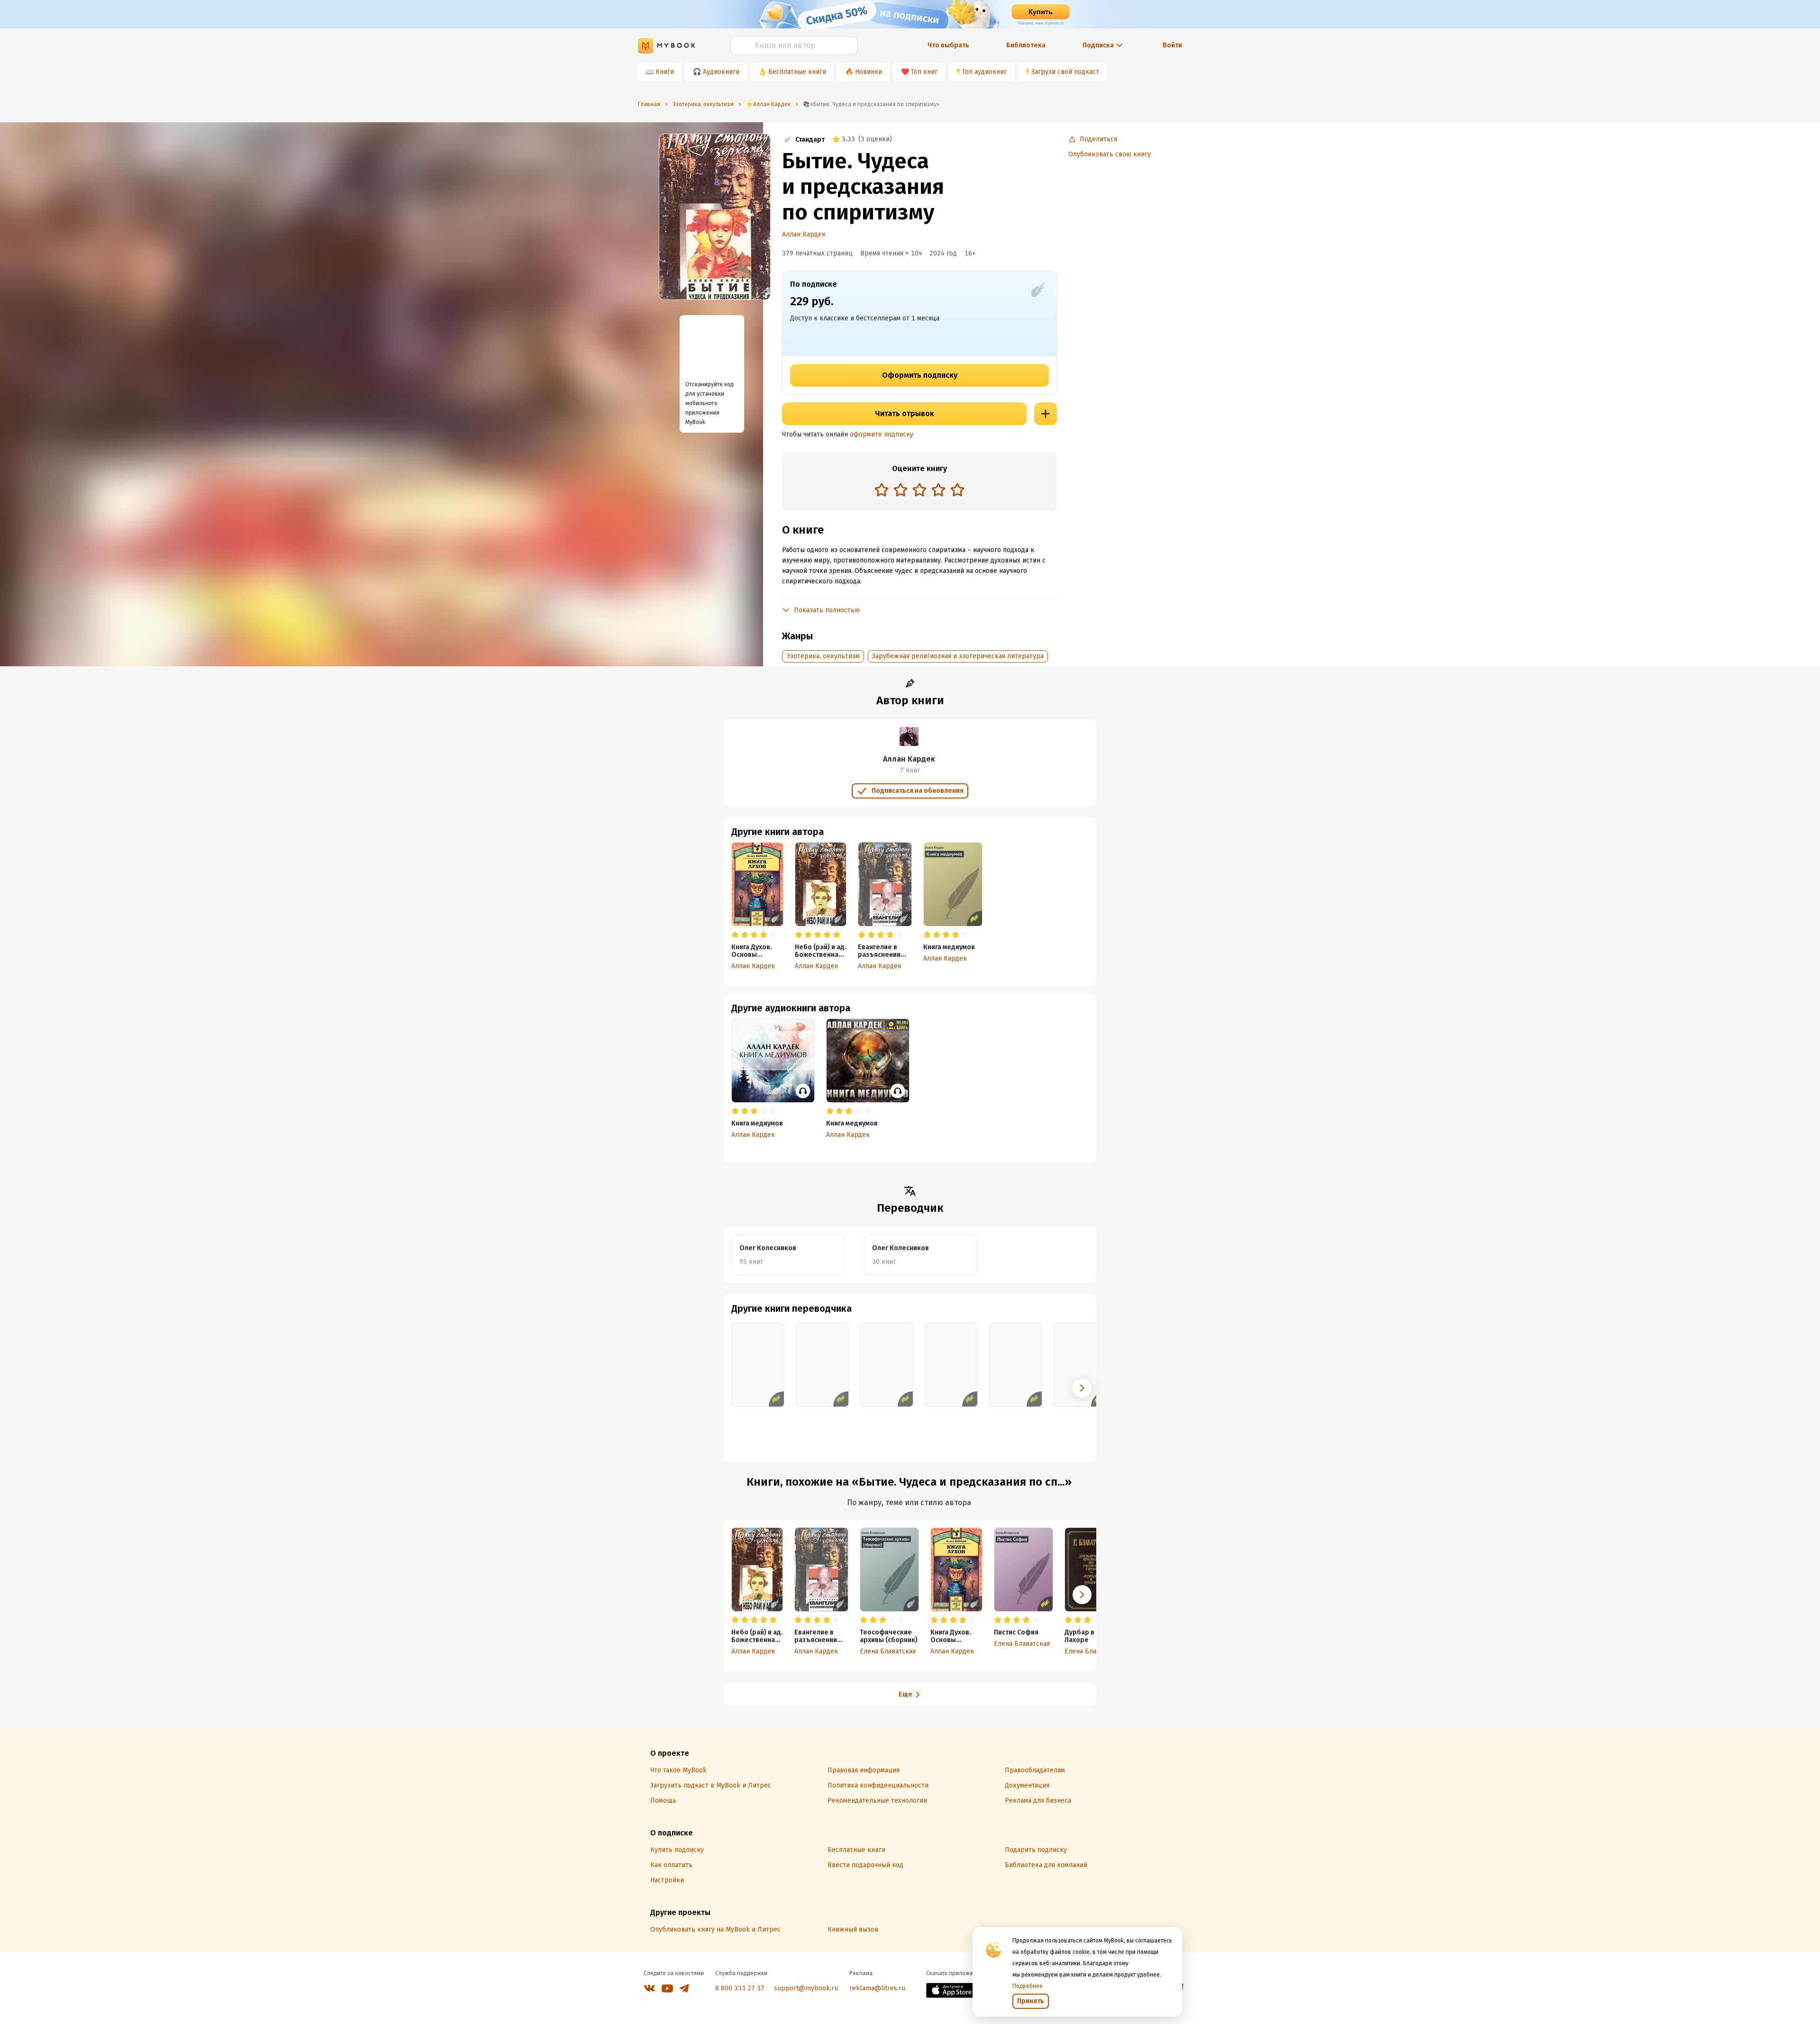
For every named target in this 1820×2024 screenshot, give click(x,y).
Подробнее (1028, 1986)
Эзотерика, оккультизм (823, 656)
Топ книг (924, 72)
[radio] (882, 490)
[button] (1082, 1388)
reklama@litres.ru (877, 1988)
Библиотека (1026, 45)
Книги (665, 72)
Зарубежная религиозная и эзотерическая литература (958, 656)
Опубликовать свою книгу (1110, 154)
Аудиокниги (721, 72)
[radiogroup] (919, 491)
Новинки (869, 72)
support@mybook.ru (806, 1988)
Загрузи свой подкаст (1065, 72)
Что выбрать (948, 45)
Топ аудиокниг (984, 72)
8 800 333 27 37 (740, 1988)
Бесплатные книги (797, 72)
